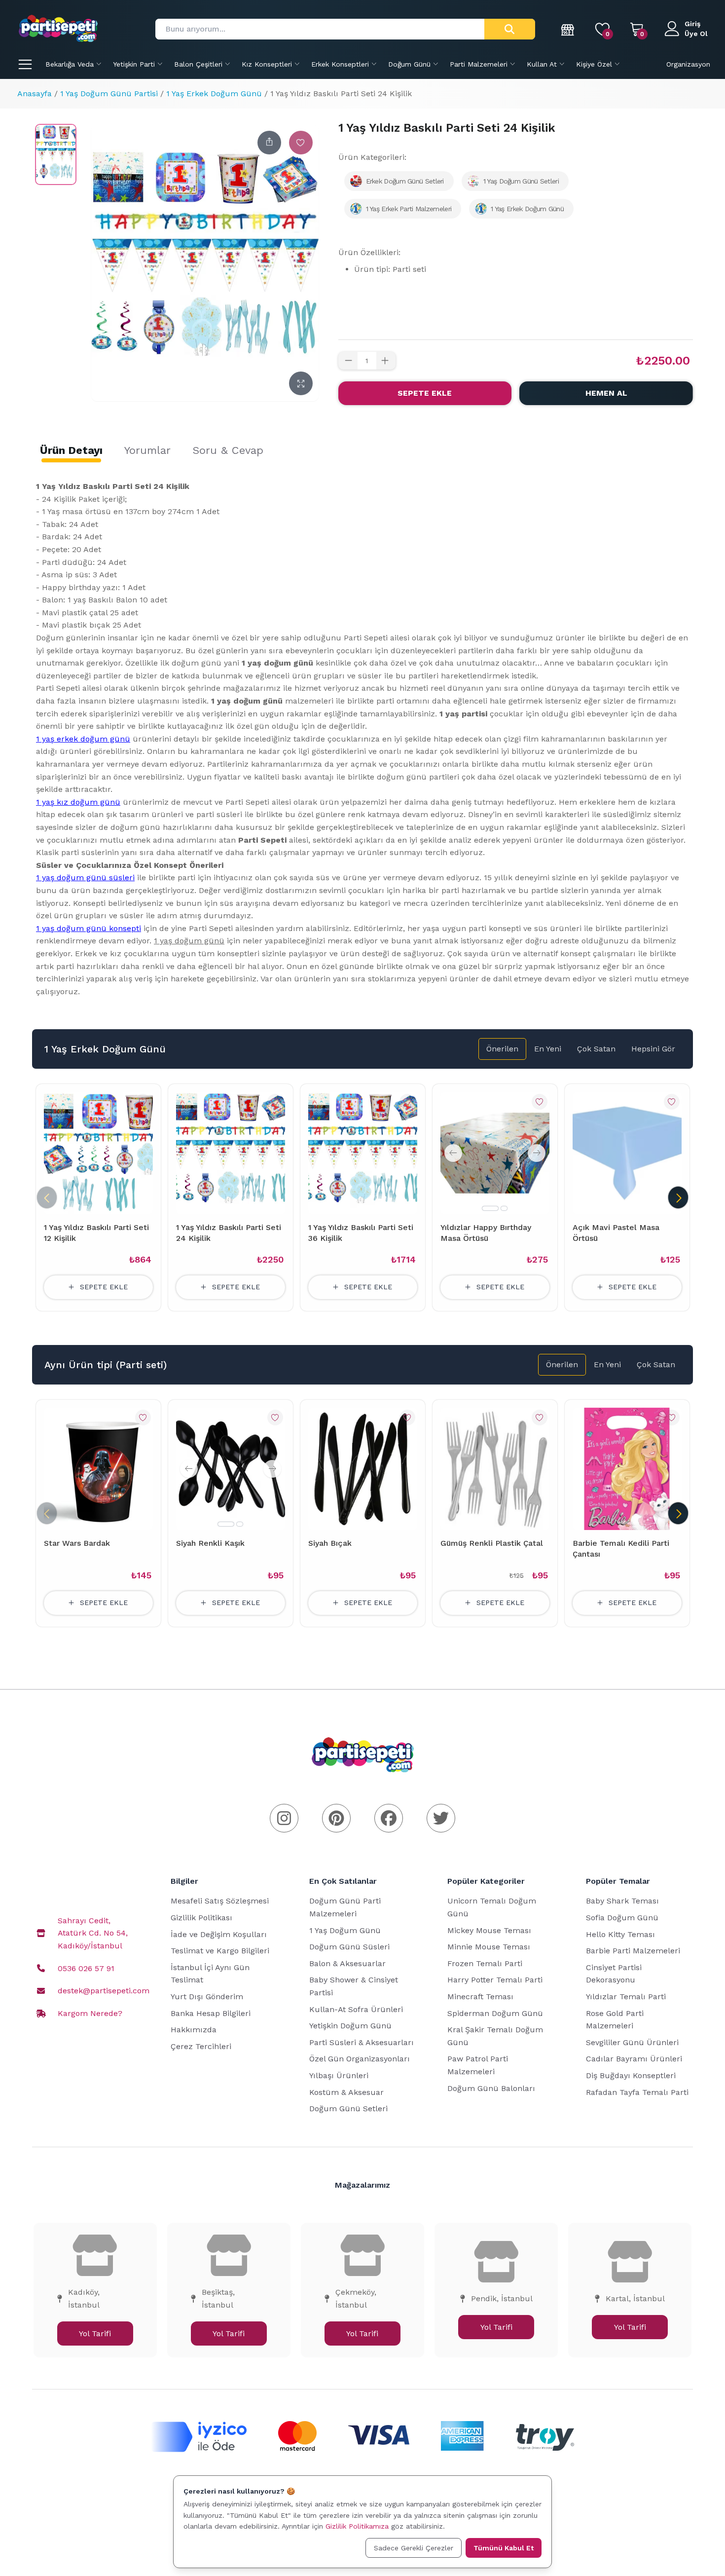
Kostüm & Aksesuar (346, 2092)
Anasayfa (35, 93)
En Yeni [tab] (548, 1049)
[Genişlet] (301, 383)
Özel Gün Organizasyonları (360, 2059)
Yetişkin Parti (134, 64)
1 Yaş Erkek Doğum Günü (214, 93)
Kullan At (542, 64)
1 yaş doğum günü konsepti (89, 928)
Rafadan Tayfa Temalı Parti (637, 2092)
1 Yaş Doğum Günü (345, 1930)
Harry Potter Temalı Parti (495, 1980)
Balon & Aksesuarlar (347, 1963)
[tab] (71, 450)
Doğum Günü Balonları (491, 2088)
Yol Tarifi (95, 2333)
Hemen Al (606, 393)
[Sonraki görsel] (537, 1153)
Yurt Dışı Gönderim (207, 1997)
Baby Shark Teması (622, 1901)
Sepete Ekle (425, 393)
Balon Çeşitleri (198, 64)
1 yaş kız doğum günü (78, 802)
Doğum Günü (409, 64)
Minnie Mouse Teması (489, 1947)
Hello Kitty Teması (620, 1934)
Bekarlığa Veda (70, 64)
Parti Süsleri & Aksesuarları (362, 2042)
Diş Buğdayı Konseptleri (631, 2075)
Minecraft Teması (480, 1997)
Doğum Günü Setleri (348, 2109)
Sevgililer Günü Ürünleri (632, 2042)
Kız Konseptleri (267, 64)
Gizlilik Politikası (201, 1918)
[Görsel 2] (504, 1208)
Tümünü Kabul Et (504, 2548)
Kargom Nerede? (90, 2013)
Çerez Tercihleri (201, 2046)
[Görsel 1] (490, 1208)
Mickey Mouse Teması (489, 1930)
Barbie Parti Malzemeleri (633, 1951)
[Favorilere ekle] (301, 143)
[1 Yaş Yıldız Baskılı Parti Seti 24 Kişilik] (56, 154)
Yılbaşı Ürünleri (339, 2075)
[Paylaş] (269, 143)
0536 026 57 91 (86, 1968)
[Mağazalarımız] (568, 29)
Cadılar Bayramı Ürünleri (634, 2059)
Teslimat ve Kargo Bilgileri (220, 1951)
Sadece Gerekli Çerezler (414, 2548)
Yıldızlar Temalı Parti (626, 1997)
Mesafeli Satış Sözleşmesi (220, 1901)
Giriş (692, 24)
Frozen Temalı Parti (485, 1963)
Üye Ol (696, 34)
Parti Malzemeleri (479, 64)
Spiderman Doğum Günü (495, 2013)
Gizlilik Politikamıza (357, 2526)
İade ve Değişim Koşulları (219, 1934)
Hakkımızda (194, 2030)
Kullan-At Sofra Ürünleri (356, 2009)
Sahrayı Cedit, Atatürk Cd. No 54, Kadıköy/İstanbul (93, 1933)
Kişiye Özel (594, 64)
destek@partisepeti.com (104, 1991)
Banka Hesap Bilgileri (211, 2013)
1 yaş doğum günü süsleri (85, 877)
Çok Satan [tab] (596, 1049)
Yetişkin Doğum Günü (350, 2026)
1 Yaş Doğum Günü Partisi (109, 93)
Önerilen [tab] (502, 1049)
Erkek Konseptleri (340, 64)
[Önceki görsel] (453, 1153)
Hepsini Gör (653, 1049)
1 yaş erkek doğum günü (83, 739)
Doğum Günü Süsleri (349, 1947)
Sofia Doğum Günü (622, 1918)
